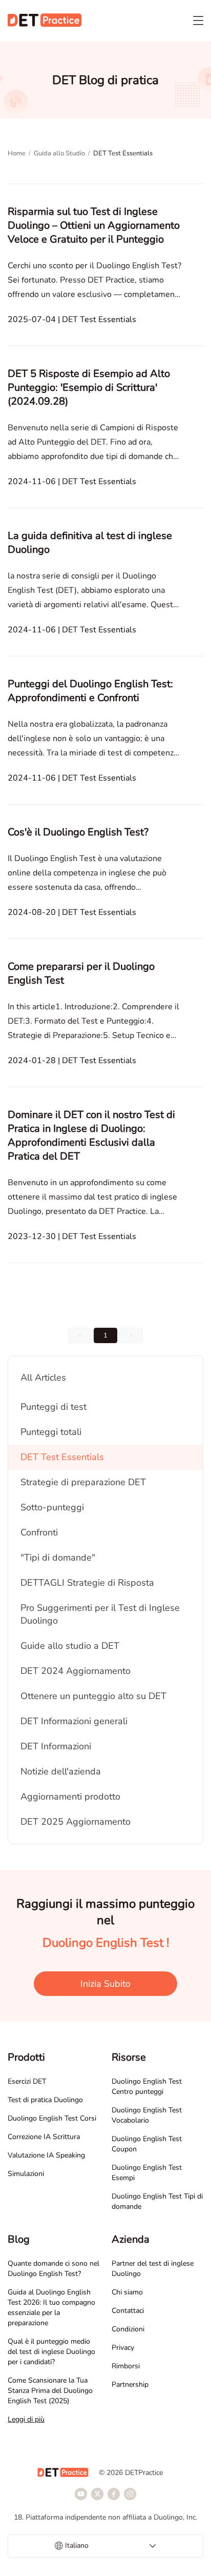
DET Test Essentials (62, 1457)
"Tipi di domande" (58, 1557)
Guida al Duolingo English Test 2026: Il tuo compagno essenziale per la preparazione (51, 2308)
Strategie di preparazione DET (83, 1482)
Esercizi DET (27, 2081)
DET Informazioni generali (74, 1721)
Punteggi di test (54, 1407)
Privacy (123, 2348)
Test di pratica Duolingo (45, 2100)
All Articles (43, 1377)
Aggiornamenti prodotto (70, 1796)
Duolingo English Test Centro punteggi (147, 2086)
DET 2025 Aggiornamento (76, 1822)
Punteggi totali (51, 1432)
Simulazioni (26, 2174)
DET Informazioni (56, 1746)
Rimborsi (126, 2366)
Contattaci (128, 2311)
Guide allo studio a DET (70, 1646)
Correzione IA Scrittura (44, 2137)
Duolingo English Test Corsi (52, 2118)
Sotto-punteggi (52, 1507)
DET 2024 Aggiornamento (76, 1671)
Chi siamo (127, 2292)
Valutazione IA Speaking (46, 2155)
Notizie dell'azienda (61, 1771)
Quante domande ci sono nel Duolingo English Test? (54, 2269)
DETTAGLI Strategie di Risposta (87, 1583)
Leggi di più (26, 2419)
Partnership (130, 2384)
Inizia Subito (105, 1984)
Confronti (39, 1532)
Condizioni (128, 2329)
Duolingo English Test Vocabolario (147, 2115)
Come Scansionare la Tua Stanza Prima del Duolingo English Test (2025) (50, 2391)
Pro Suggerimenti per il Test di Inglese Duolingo (100, 1614)
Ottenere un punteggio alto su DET (93, 1696)
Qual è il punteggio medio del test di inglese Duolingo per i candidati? (51, 2352)
